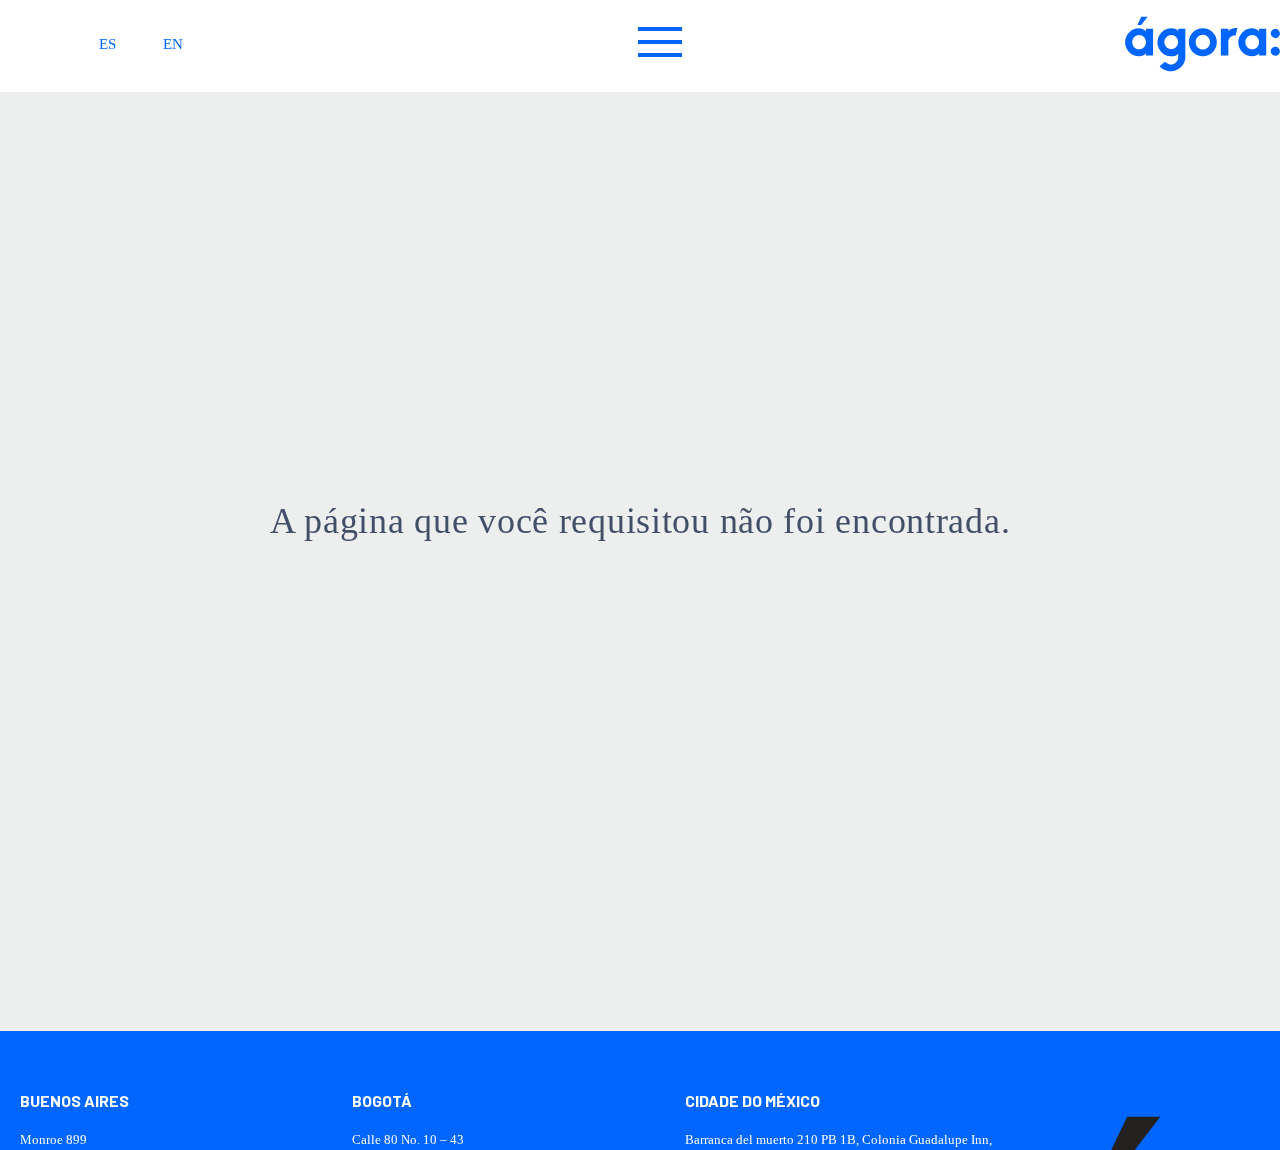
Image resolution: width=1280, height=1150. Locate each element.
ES (107, 44)
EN (173, 44)
